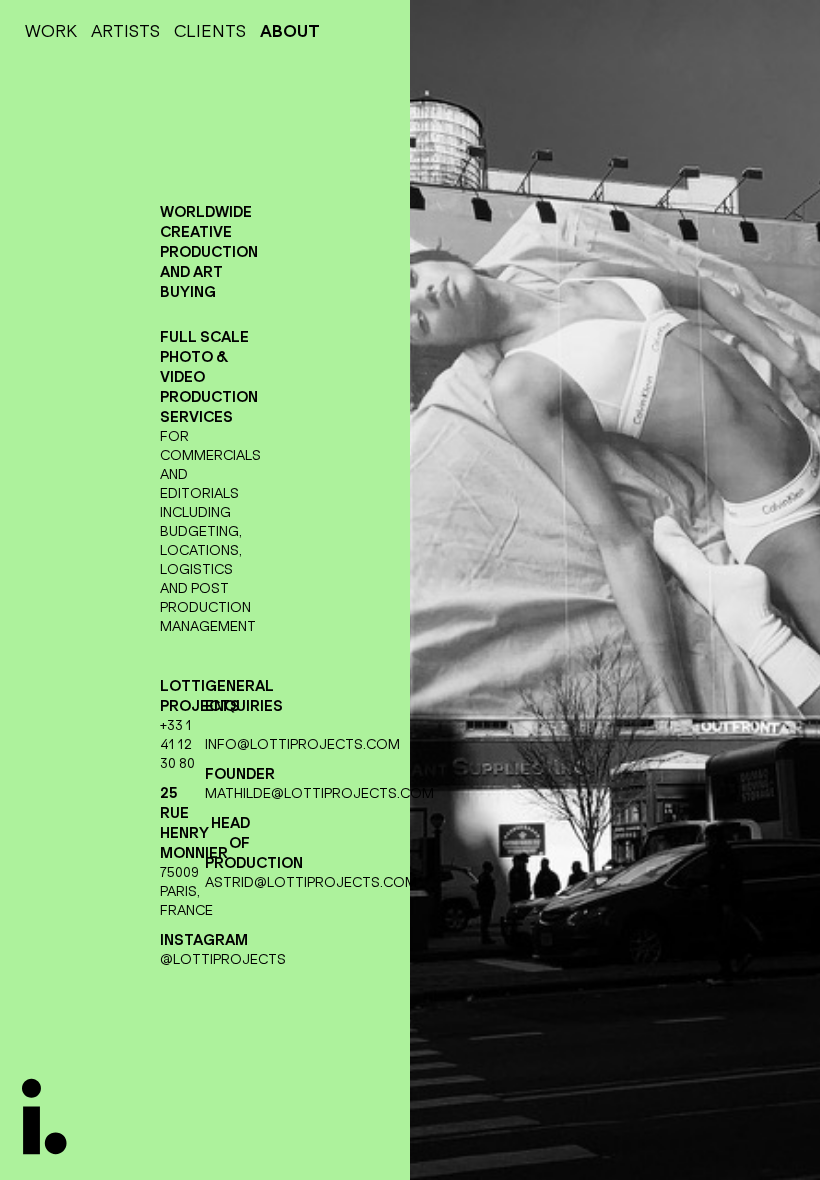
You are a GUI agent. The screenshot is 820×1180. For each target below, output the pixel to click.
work (51, 31)
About (290, 31)
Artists (125, 31)
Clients (210, 31)
